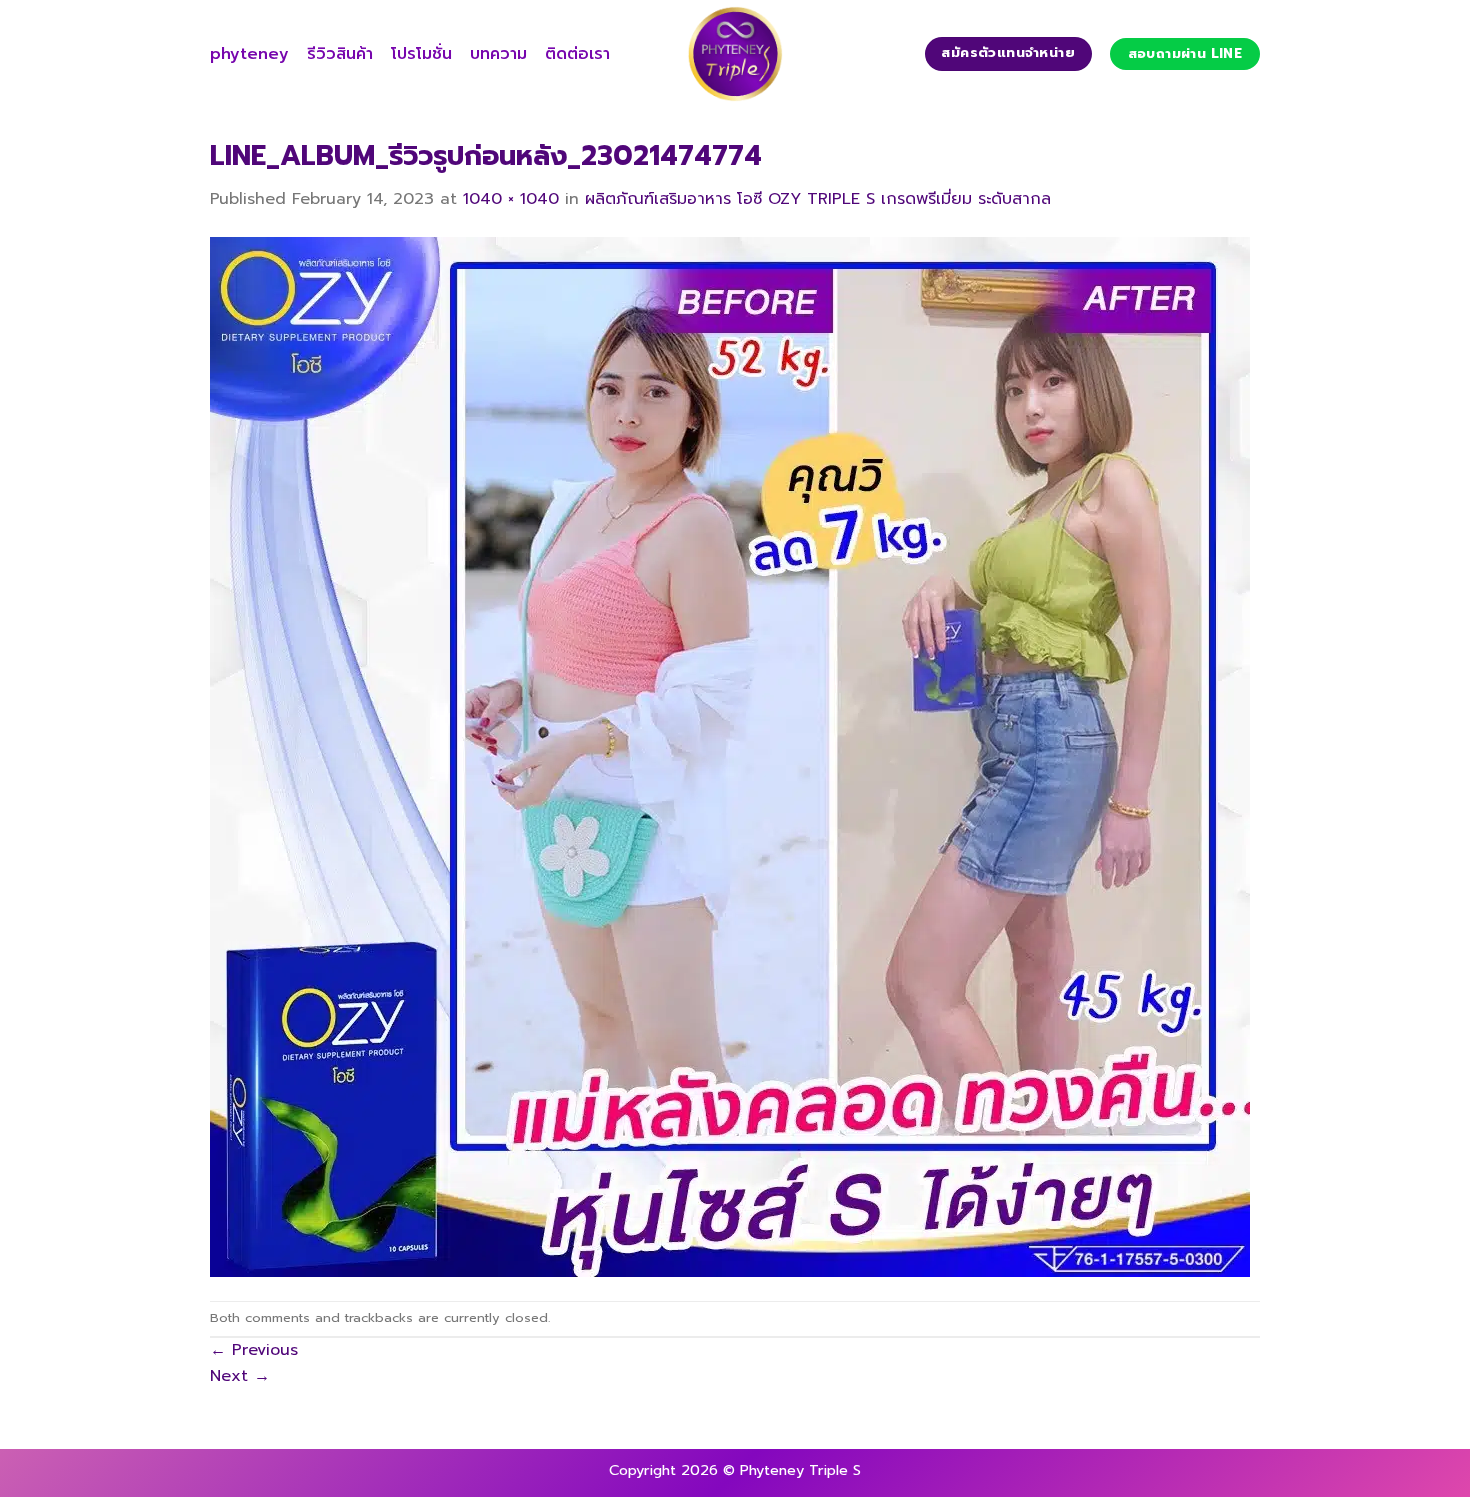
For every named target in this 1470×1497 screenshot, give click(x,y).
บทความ (498, 54)
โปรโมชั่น (421, 54)
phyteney (249, 54)
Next (240, 1376)
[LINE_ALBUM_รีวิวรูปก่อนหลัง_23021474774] (730, 756)
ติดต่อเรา (577, 54)
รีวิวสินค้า (340, 54)
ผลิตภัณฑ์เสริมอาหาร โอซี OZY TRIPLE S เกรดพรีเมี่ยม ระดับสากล (818, 199)
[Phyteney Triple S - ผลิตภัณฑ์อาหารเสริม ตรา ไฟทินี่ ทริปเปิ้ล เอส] (735, 54)
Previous (254, 1350)
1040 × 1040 (511, 199)
